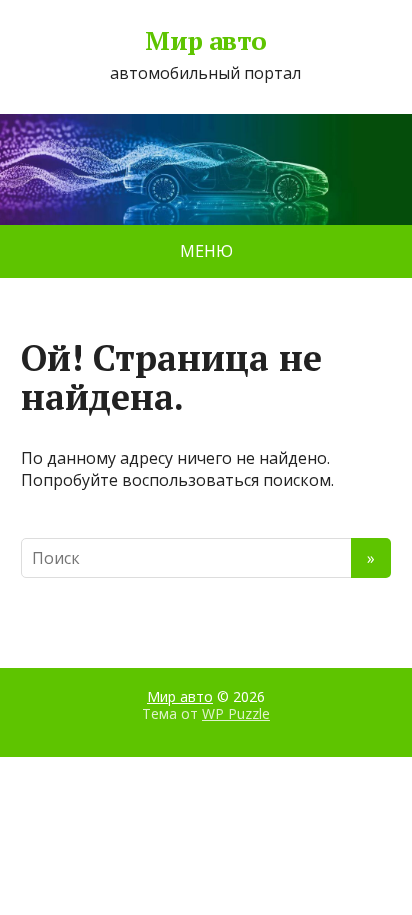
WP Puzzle (236, 713)
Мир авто (206, 41)
